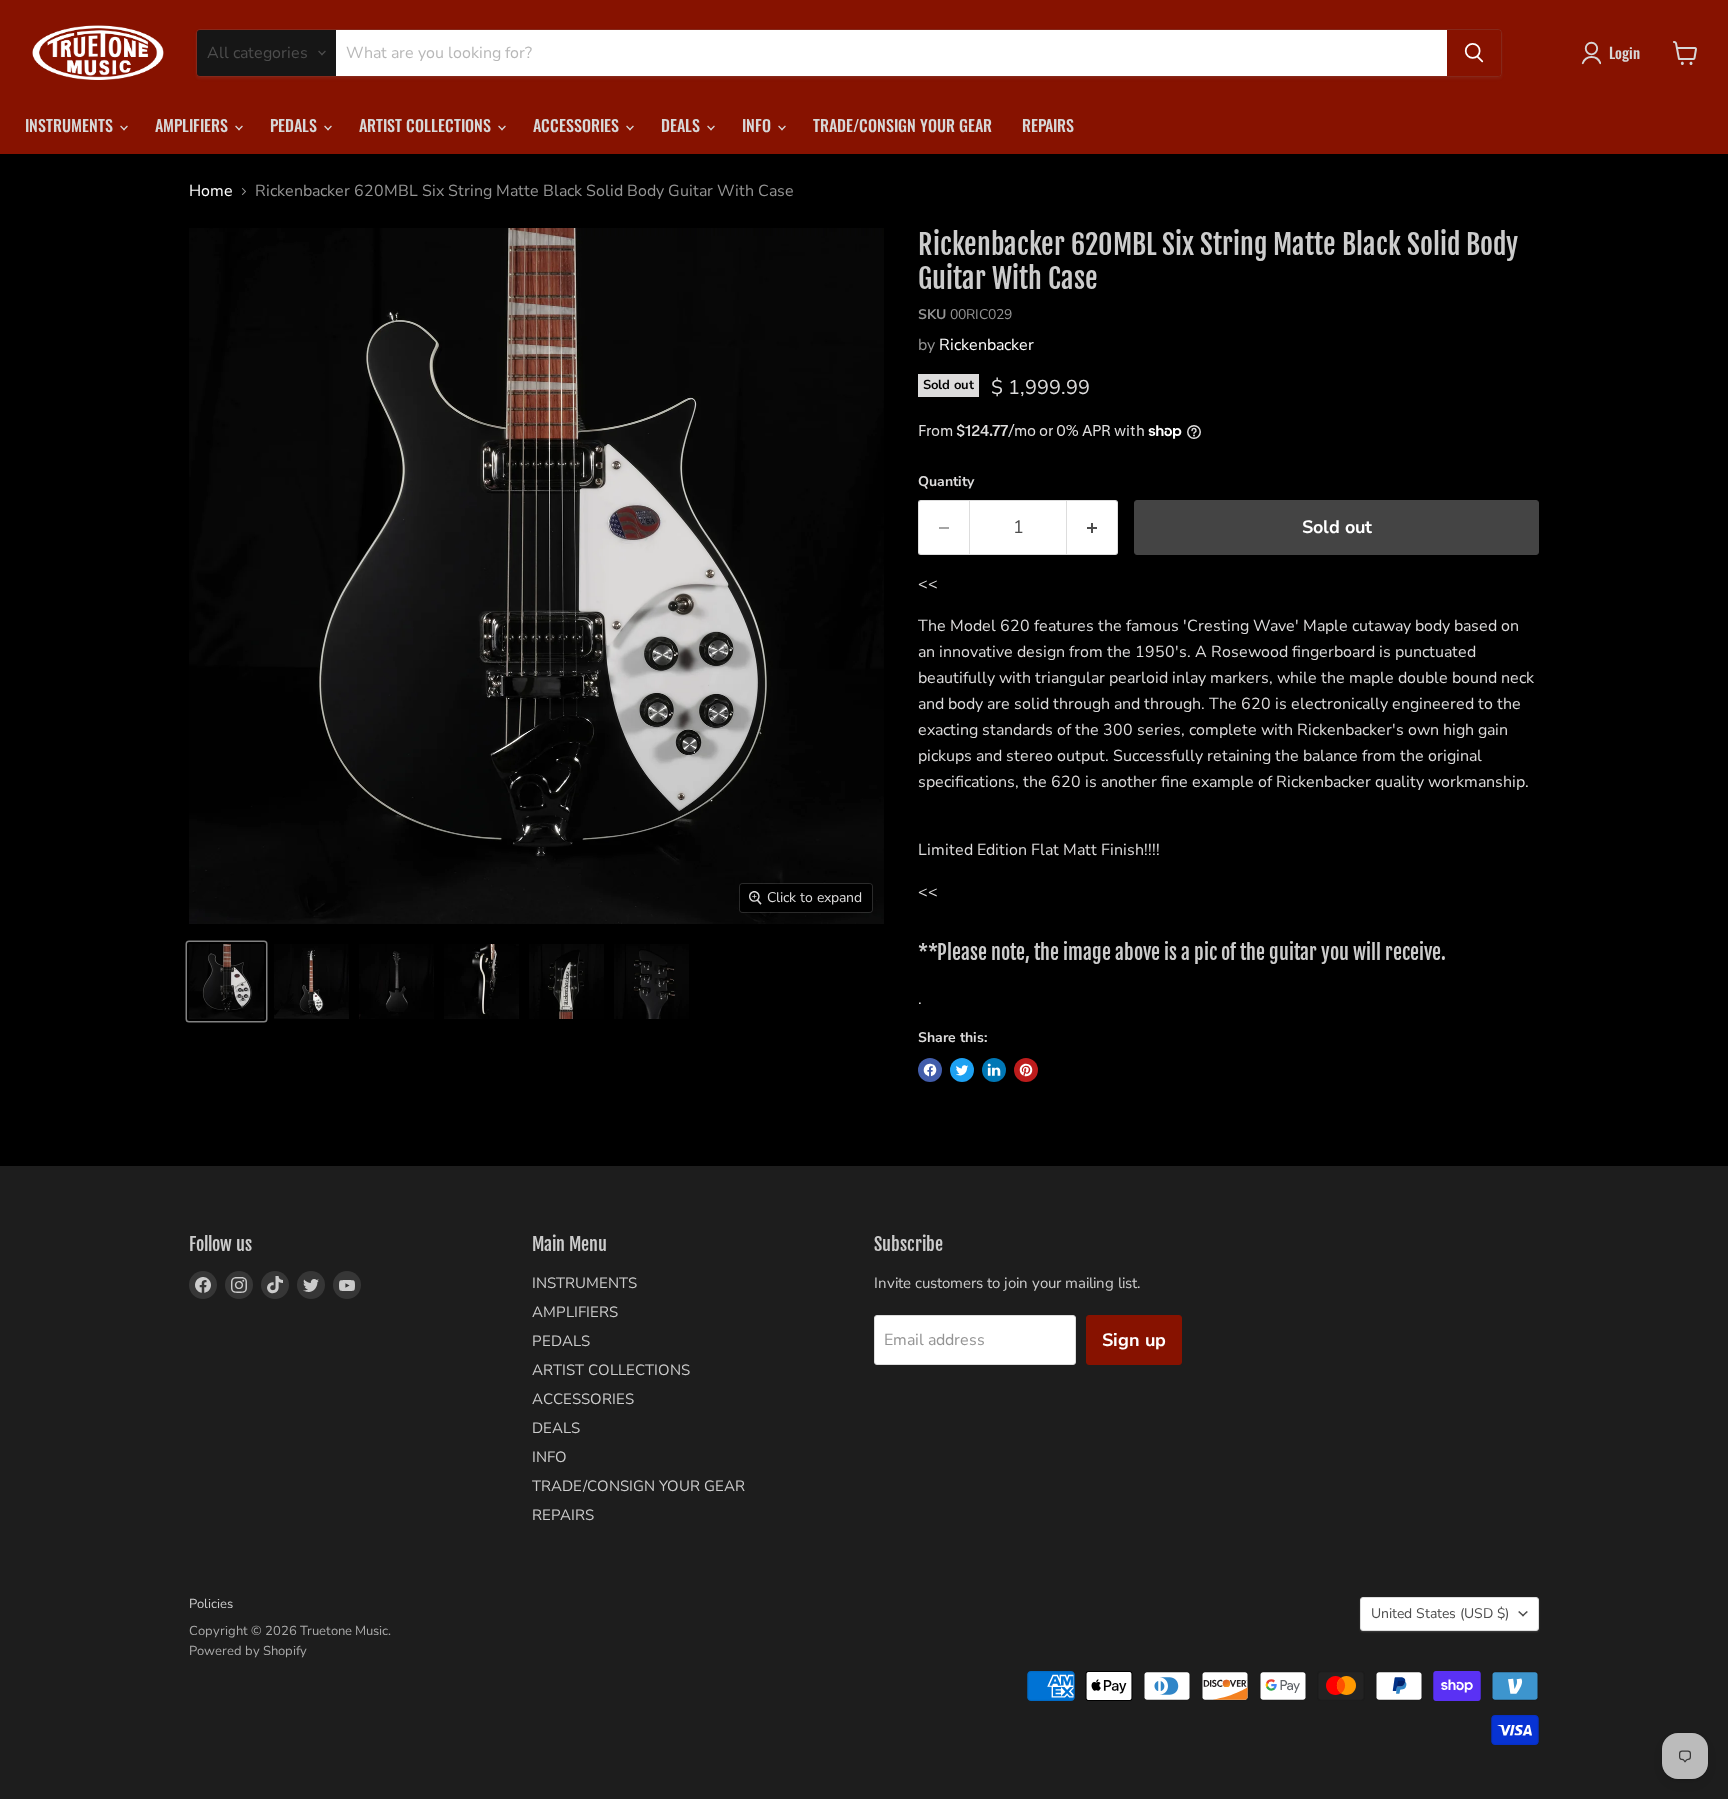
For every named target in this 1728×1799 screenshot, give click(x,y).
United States (1440, 1613)
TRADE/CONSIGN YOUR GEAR (902, 125)
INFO (758, 125)
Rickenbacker (986, 345)
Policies (211, 1604)
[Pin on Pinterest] (1026, 1070)
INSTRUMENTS (71, 125)
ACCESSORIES (578, 125)
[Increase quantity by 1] (1092, 527)
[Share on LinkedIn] (994, 1070)
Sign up (1134, 1340)
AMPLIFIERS (193, 125)
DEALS (682, 125)
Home (211, 191)
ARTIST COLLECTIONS (427, 125)
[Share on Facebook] (930, 1070)
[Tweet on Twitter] (962, 1070)
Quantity (946, 482)
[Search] (1474, 53)
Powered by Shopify (248, 1651)
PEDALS (295, 125)
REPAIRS (1048, 125)
